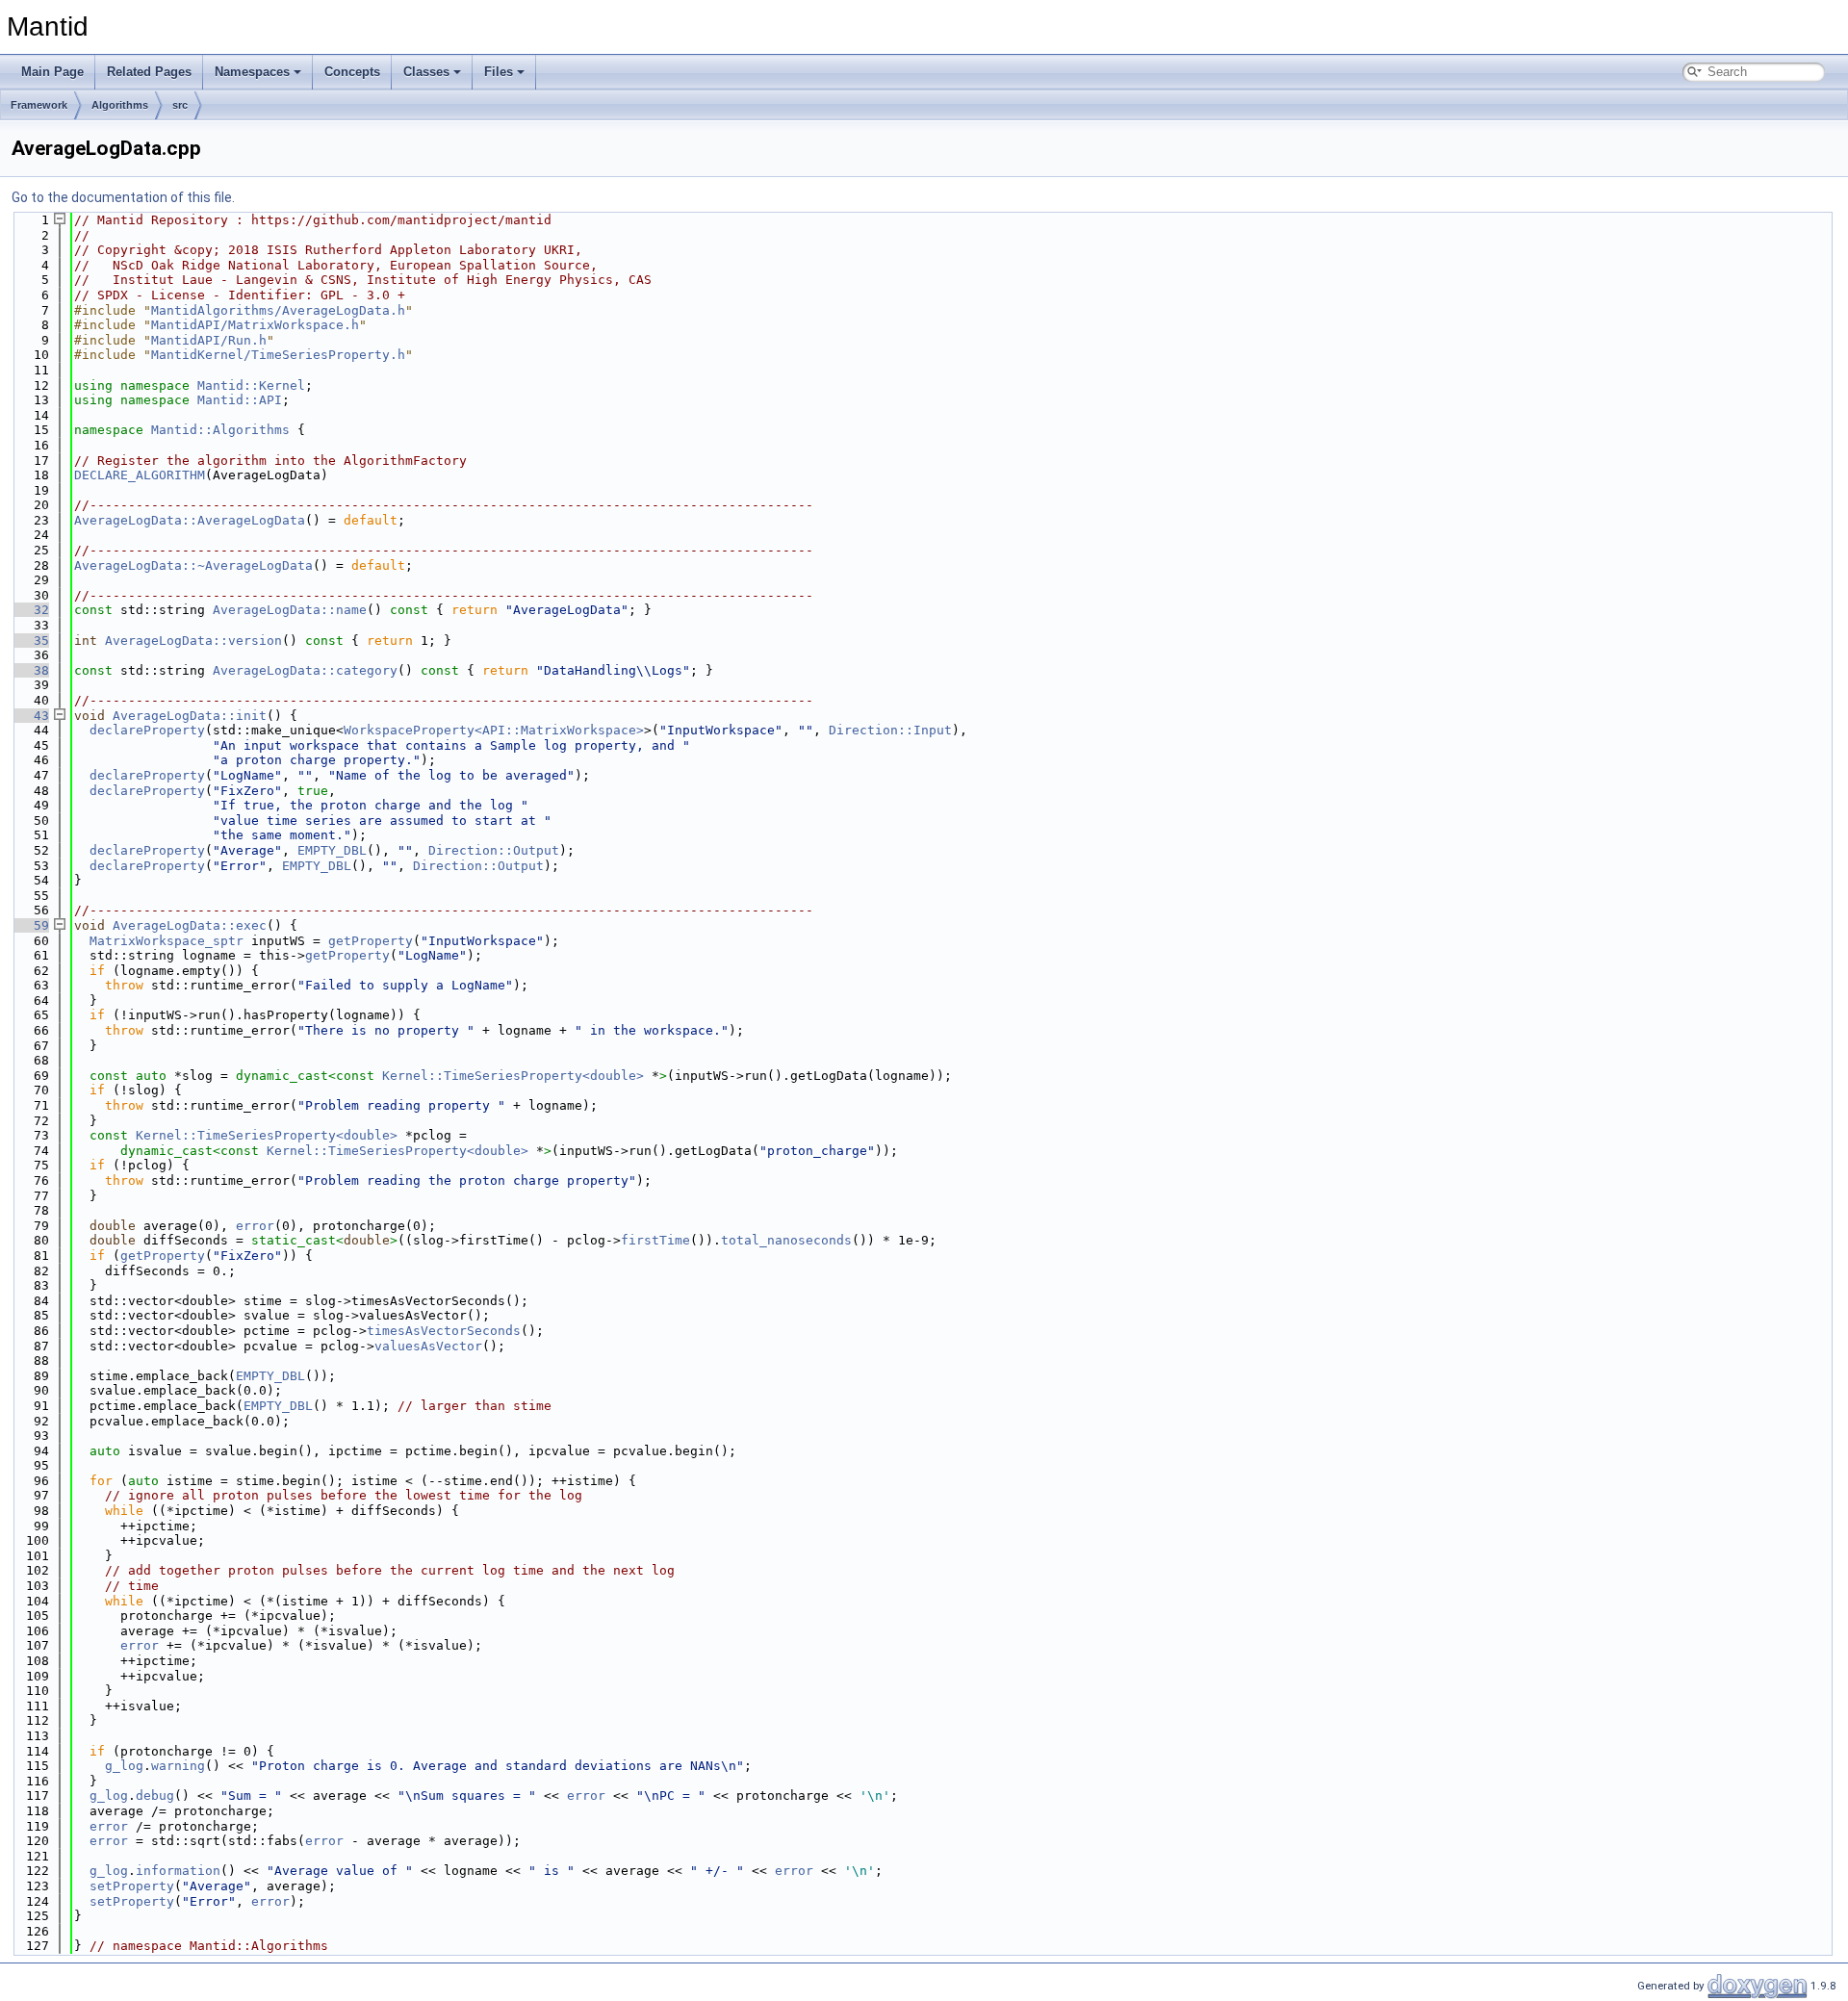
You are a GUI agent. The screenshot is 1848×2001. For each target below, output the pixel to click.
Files (499, 72)
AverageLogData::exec (190, 925)
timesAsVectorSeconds (444, 1331)
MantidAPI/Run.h (209, 340)
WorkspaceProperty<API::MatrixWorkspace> (494, 730)
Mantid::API (240, 400)
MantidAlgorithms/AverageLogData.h (278, 310)
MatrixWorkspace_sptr (167, 941)
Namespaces (252, 72)
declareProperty (147, 730)
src (180, 105)
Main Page (52, 72)
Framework (39, 105)
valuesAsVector (428, 1346)
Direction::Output (494, 850)
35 (30, 641)
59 (30, 925)
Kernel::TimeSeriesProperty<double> (513, 1076)
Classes (426, 72)
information (178, 1871)
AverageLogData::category (305, 670)
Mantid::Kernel (251, 385)
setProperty (132, 1886)
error (255, 1226)
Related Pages (149, 72)
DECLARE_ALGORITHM (140, 475)
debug (155, 1796)
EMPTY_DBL (332, 850)
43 (30, 716)
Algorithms (120, 105)
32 (30, 610)
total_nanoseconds (786, 1240)
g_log (124, 1766)
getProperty (371, 941)
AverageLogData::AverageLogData (190, 520)
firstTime (655, 1240)
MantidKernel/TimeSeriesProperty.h (278, 355)
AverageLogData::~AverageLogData (193, 565)
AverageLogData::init (190, 716)
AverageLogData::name (290, 610)
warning (178, 1766)
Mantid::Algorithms (220, 430)
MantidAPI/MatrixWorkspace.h (255, 325)
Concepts (352, 72)
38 (30, 670)
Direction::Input (890, 730)
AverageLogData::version (193, 641)
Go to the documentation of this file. (123, 197)
